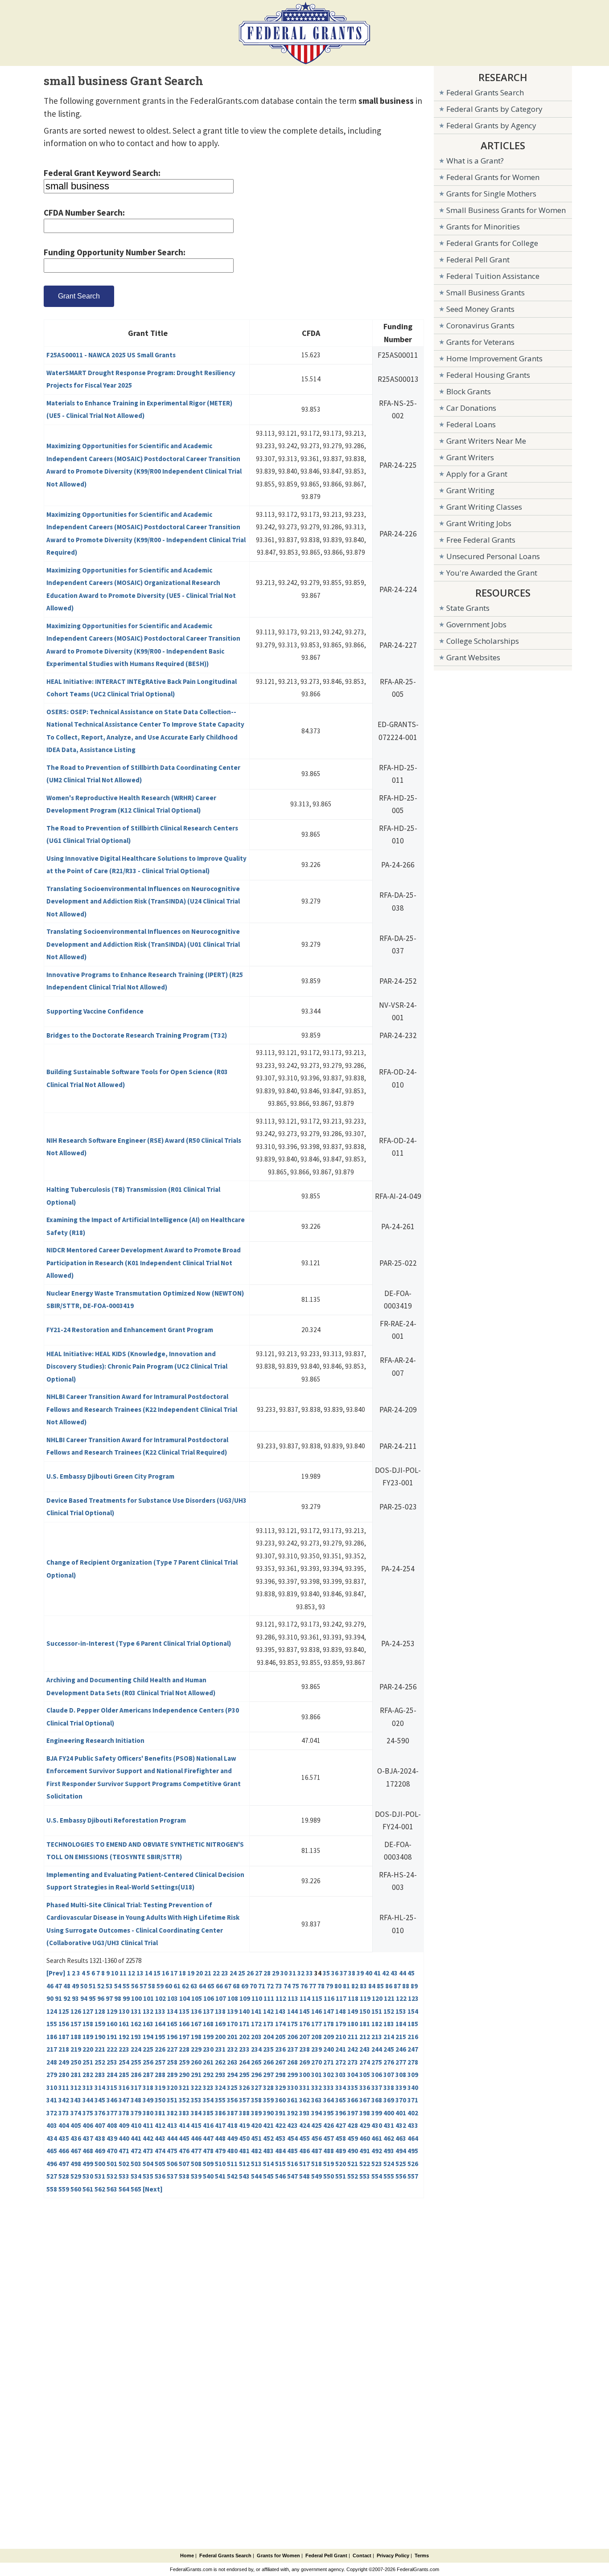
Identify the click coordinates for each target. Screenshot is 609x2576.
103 (173, 1998)
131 (136, 2011)
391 (280, 2113)
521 (353, 2164)
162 (136, 2024)
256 (148, 2062)
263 (232, 2062)
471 (124, 2151)
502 (124, 2164)
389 (256, 2113)
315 (112, 2087)
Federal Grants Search (485, 92)
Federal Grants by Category (494, 109)
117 (341, 1998)
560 (76, 2189)
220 (88, 2049)
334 (341, 2087)
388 (244, 2113)
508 (196, 2164)
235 (268, 2049)
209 (329, 2037)
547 (292, 2176)
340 (413, 2087)
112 (281, 1998)
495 (413, 2151)
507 (184, 2164)
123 (413, 1998)
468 (88, 2151)
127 (88, 2011)
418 (232, 2125)
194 (148, 2037)
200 (220, 2037)
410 (136, 2125)
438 (100, 2138)
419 (244, 2125)
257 (160, 2062)
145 (304, 2011)
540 (208, 2176)
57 (143, 1986)
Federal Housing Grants (488, 375)
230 (208, 2049)
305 (365, 2075)
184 (401, 2024)
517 (304, 2164)
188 (76, 2037)
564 (124, 2189)
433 (413, 2125)
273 (353, 2062)
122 (401, 1998)
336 (365, 2087)
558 (52, 2189)
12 (132, 1973)
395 (329, 2113)
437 (88, 2138)
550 (329, 2176)
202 (244, 2037)
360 (280, 2100)
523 (377, 2164)
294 (232, 2075)
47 (58, 1986)
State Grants (468, 608)
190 (100, 2037)
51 (92, 1986)
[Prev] (56, 1973)
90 (50, 1998)
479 (220, 2151)
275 (377, 2062)
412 (160, 2125)
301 (317, 2075)
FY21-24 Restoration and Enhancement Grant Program (130, 1330)
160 (112, 2024)
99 (126, 1998)
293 (220, 2075)
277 (401, 2062)
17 (174, 1973)
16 (165, 1973)
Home (187, 2556)
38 (352, 1973)
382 (172, 2113)
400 (389, 2113)
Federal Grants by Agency (491, 125)
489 (341, 2151)
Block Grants (469, 391)
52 (101, 1986)
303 (341, 2075)
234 (256, 2049)
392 (292, 2113)
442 (148, 2138)
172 (256, 2024)
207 (304, 2037)
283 (100, 2075)
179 (341, 2024)
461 (377, 2138)
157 (76, 2024)
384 (196, 2113)
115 (317, 1998)
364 (329, 2100)
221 (100, 2049)
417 (220, 2125)
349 (148, 2100)
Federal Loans (471, 424)
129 (112, 2011)
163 (148, 2024)
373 (64, 2113)
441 (136, 2138)
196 (172, 2037)
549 (317, 2176)
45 (411, 1973)
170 (232, 2024)
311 (64, 2087)
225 (148, 2049)
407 (100, 2125)
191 (112, 2037)
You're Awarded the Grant (492, 573)
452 (268, 2138)
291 (196, 2075)
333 (329, 2087)
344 (88, 2100)
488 (329, 2151)
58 (152, 1986)
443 (160, 2138)
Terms (422, 2556)
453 (280, 2138)
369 (389, 2100)
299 (292, 2075)
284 (112, 2075)
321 (184, 2087)
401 (401, 2113)
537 (172, 2176)
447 (208, 2138)
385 (208, 2113)
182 (377, 2024)
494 (401, 2151)
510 (220, 2164)
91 (58, 1998)
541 (220, 2176)
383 (184, 2113)
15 (157, 1973)
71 (262, 1986)
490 (353, 2151)
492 (377, 2151)
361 (292, 2100)
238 (304, 2049)
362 (304, 2100)
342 (64, 2100)
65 (211, 1986)
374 (76, 2113)
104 (185, 1998)
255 (136, 2062)
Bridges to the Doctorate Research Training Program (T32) (137, 1035)
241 (341, 2049)
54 (118, 1986)
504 (148, 2164)
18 (182, 1973)
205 (280, 2037)
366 (353, 2100)
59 (160, 1986)
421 (268, 2125)
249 (64, 2062)
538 (184, 2176)
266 (268, 2062)
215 (401, 2037)
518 (317, 2164)
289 (172, 2075)
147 (329, 2011)
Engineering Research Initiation (95, 1740)
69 (245, 1986)
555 (389, 2176)
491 (365, 2151)
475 (172, 2151)
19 (191, 1973)
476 (184, 2151)
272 (341, 2062)
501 (112, 2164)
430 (377, 2125)
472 (136, 2151)
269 (304, 2062)
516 (292, 2164)
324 (220, 2087)
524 (389, 2164)
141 (256, 2011)
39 (360, 1973)
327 (256, 2087)
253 (112, 2062)
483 (268, 2151)
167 (196, 2024)
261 (208, 2062)
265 (256, 2062)
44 (403, 1973)
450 (244, 2138)
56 (135, 1986)
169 (220, 2024)
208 (317, 2037)
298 (280, 2075)
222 (112, 2049)
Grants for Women (278, 2556)
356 (232, 2100)
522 (365, 2164)
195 (160, 2037)
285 (124, 2075)
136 (196, 2011)
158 (88, 2024)
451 (256, 2138)
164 (160, 2024)
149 (353, 2011)
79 (329, 1986)
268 (292, 2062)
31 (292, 1973)
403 (52, 2125)
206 (292, 2037)
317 (136, 2087)
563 (112, 2189)
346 (112, 2100)
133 (160, 2011)
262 (220, 2062)
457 (329, 2138)
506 (172, 2164)
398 (365, 2113)
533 (124, 2176)
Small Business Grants (486, 292)
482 (256, 2151)
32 (301, 1973)
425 (317, 2125)
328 (268, 2087)
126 (76, 2011)
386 (220, 2113)
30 (284, 1973)
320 (172, 2087)
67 (228, 1986)
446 (196, 2138)
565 (136, 2189)
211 (353, 2037)
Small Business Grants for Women (506, 210)
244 (377, 2049)
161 (124, 2024)
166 (184, 2024)
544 (256, 2176)
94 (84, 1998)
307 (389, 2075)
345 (100, 2100)
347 (124, 2100)
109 (245, 1998)
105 (197, 1998)
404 (64, 2125)
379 (136, 2113)
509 (208, 2164)
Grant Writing (470, 490)
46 (50, 1986)
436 (76, 2138)
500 (100, 2164)
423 (292, 2125)
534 (136, 2176)
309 (413, 2075)
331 (304, 2087)
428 (353, 2125)
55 (126, 1986)
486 (304, 2151)
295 (244, 2075)
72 (270, 1986)
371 (413, 2100)
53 (109, 1986)
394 (317, 2113)
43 (394, 1973)
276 (389, 2062)
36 (335, 1973)
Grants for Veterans (480, 342)
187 (64, 2037)
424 (304, 2125)
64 (202, 1986)
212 (365, 2037)
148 (341, 2011)
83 (363, 1986)
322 (196, 2087)
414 (184, 2125)
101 (148, 1998)
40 (369, 1973)
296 (256, 2075)
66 (219, 1986)
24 (233, 1973)
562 (100, 2189)
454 (292, 2138)
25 (242, 1973)
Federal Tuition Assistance (493, 276)
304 (353, 2075)
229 (196, 2049)
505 (160, 2164)
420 (256, 2125)
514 (268, 2164)
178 (329, 2024)
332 (317, 2087)
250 (76, 2062)
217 (52, 2049)
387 (232, 2113)
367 (365, 2100)
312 (76, 2087)
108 (233, 1998)
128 (100, 2011)
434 (52, 2138)
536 (160, 2176)
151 (377, 2011)
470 (112, 2151)
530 (88, 2176)
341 (52, 2100)
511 (232, 2164)
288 (160, 2075)
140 (244, 2011)
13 (140, 1973)
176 (304, 2024)
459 (353, 2138)
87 (397, 1986)
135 (184, 2011)
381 (160, 2113)
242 (353, 2049)
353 (196, 2100)
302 (329, 2075)
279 (52, 2075)
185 (413, 2024)
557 (413, 2176)
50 (84, 1986)
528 (64, 2176)
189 (88, 2037)
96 (101, 1998)
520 (341, 2164)
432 (401, 2125)
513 (256, 2164)
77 (313, 1986)
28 (267, 1973)
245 (389, 2049)
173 (268, 2024)
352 (184, 2100)
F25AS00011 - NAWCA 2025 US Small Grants (111, 355)
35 (326, 1973)
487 (317, 2151)
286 (136, 2075)
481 (244, 2151)
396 (341, 2113)
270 (317, 2062)
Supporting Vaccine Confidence (95, 1011)
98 (118, 1998)
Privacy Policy (393, 2556)
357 (244, 2100)
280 (64, 2075)
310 (52, 2087)
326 (244, 2087)
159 (100, 2024)
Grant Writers (470, 457)
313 (88, 2087)
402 (413, 2113)
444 (172, 2138)
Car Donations (471, 408)
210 (341, 2037)
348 (136, 2100)
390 (268, 2113)
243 (365, 2049)
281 (76, 2075)
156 (64, 2024)
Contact (362, 2556)
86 (389, 1986)
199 (208, 2037)
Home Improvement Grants (494, 358)
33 (309, 1973)
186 (52, 2037)
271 (329, 2062)
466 (64, 2151)
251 (88, 2062)
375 (88, 2113)
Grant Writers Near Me (486, 441)
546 (280, 2176)
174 (280, 2024)
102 (160, 1998)
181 (365, 2024)
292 (208, 2075)
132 (148, 2011)
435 (64, 2138)
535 (148, 2176)
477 (196, 2151)
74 (287, 1986)
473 (148, 2151)
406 (88, 2125)
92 (67, 1998)
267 (280, 2062)
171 (244, 2024)
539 (196, 2176)
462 (389, 2138)
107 (221, 1998)
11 (123, 1973)
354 (208, 2100)
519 (329, 2164)
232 (232, 2049)
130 (124, 2011)
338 (389, 2087)
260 (196, 2062)
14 (148, 1973)
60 (169, 1986)
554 (377, 2176)
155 (52, 2024)
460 (365, 2138)
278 (413, 2062)
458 (341, 2138)
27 (259, 1973)
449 (232, 2138)
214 (389, 2037)
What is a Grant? (475, 161)
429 (365, 2125)
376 (100, 2113)
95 (92, 1998)
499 (88, 2164)
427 (341, 2125)
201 (232, 2037)
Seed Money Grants (480, 309)
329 (280, 2087)
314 (100, 2087)
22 (216, 1973)
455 (304, 2138)
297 (268, 2075)
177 (317, 2024)
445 (184, 2138)
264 (244, 2062)
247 (413, 2049)
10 (115, 1973)
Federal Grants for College (492, 243)
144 (292, 2011)
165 (172, 2024)
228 (184, 2049)
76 (304, 1986)
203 (256, 2037)
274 (365, 2062)
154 (413, 2011)
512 (244, 2164)
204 (268, 2037)
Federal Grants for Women (493, 177)
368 (377, 2100)
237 (292, 2049)
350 (160, 2100)
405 (76, 2125)
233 (244, 2049)
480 (232, 2151)
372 (52, 2113)
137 (208, 2011)
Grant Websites (473, 657)
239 (317, 2049)
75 (296, 1986)
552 (353, 2176)
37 (343, 1973)
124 (52, 2011)
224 (136, 2049)
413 (172, 2125)
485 (292, 2151)
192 (124, 2037)
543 (244, 2176)
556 (401, 2176)
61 (177, 1986)
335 (353, 2087)
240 (329, 2049)
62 (185, 1986)
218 (64, 2049)
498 (76, 2164)
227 (172, 2049)
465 (52, 2151)
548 (304, 2176)
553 (365, 2176)
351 (172, 2100)
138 (220, 2011)
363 (317, 2100)
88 (406, 1986)
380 (148, 2113)
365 (341, 2100)
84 (372, 1986)
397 (353, 2113)
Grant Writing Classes (484, 507)
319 (160, 2087)
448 (220, 2138)
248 (52, 2062)
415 (196, 2125)
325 (232, 2087)
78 (321, 1986)
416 (208, 2125)
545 (268, 2176)
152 (389, 2011)
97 (109, 1998)
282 (88, 2075)
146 (317, 2011)
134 (172, 2011)
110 (257, 1998)
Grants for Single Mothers (491, 194)
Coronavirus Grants (480, 325)
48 (67, 1986)
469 (100, 2151)
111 (269, 1998)
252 (100, 2062)
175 (292, 2024)
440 (124, 2138)
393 (304, 2113)
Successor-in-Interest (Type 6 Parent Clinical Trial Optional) (139, 1643)
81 (346, 1986)
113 (293, 1998)
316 (124, 2087)
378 (124, 2113)
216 (413, 2037)
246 (401, 2049)
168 (208, 2024)
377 (112, 2113)
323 (208, 2087)
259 (184, 2062)
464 (413, 2138)
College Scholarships (483, 641)
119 (365, 1998)
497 (64, 2164)
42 (386, 1973)
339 (401, 2087)
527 (52, 2176)
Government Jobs (476, 624)
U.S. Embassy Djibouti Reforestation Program (116, 1820)
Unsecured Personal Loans (493, 556)
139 (232, 2011)
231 (220, 2049)
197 (184, 2037)
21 (208, 1973)
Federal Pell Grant (478, 260)
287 (148, 2075)
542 (232, 2176)
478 (208, 2151)
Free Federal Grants (481, 540)
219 (76, 2049)
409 (124, 2125)
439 (112, 2138)
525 (401, 2164)
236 (280, 2049)
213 (377, 2037)
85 (380, 1986)
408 (112, 2125)
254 (124, 2062)
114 (305, 1998)
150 (365, 2011)
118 (353, 1998)
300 (304, 2075)
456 (317, 2138)
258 (172, 2062)
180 (353, 2024)
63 (194, 1986)
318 (148, 2087)
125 (64, 2011)
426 (329, 2125)
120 (377, 1998)
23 (225, 1973)
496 (52, 2164)
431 (389, 2125)
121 (389, 1998)
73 (279, 1986)
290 (184, 2075)
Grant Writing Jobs (479, 523)
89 (414, 1986)
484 (280, 2151)
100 (136, 1998)
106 (209, 1998)
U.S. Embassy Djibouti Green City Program (110, 1476)
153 (401, 2011)
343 (76, 2100)
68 (236, 1986)
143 (280, 2011)
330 (292, 2087)
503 (136, 2164)
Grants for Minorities (483, 227)
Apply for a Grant (477, 474)
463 (401, 2138)
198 (196, 2037)
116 (329, 1998)
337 (377, 2087)
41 (377, 1973)
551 (341, 2176)
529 (76, 2176)
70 (253, 1986)
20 (199, 1973)
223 (124, 2049)
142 (268, 2011)
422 (280, 2125)
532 (112, 2176)
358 (256, 2100)
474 (160, 2151)
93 (75, 1998)
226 (160, 2049)
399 (377, 2113)
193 (136, 2037)
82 (355, 1986)
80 (338, 1986)
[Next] (153, 2189)
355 (220, 2100)
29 (276, 1973)
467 (76, 2151)
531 (100, 2176)
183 (389, 2024)
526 (413, 2164)
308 (401, 2075)
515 (280, 2164)
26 (250, 1973)
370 (401, 2100)
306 (377, 2075)
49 (75, 1986)
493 (389, 2151)
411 (148, 2125)
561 (88, 2189)
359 (268, 2100)
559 (64, 2189)
